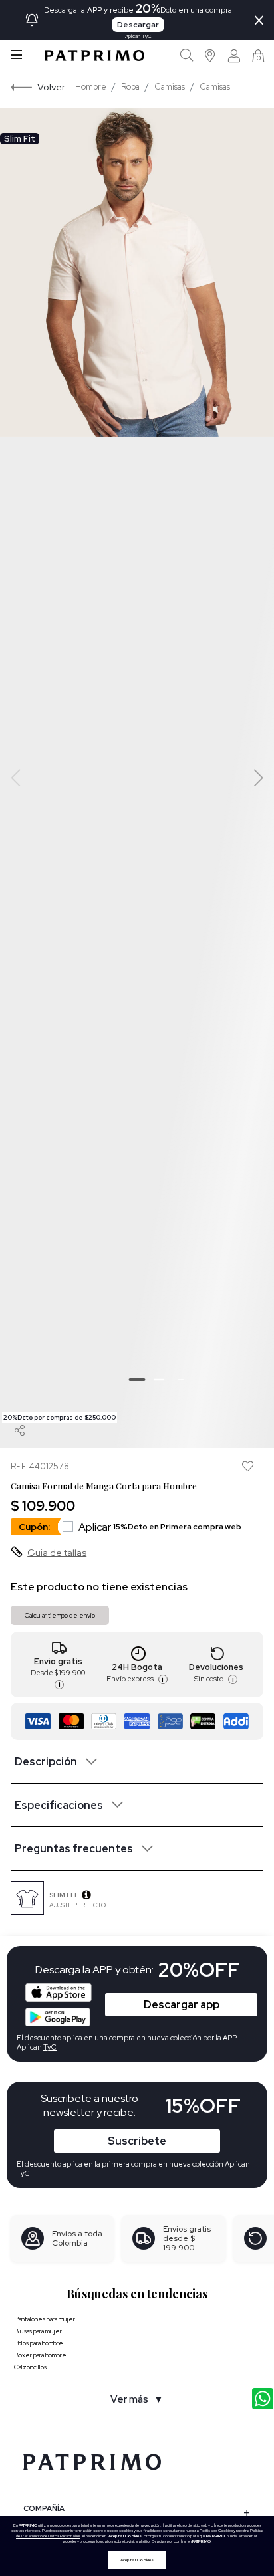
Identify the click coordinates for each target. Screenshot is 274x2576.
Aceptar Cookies (137, 2560)
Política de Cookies (216, 2531)
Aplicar (160, 1527)
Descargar (138, 25)
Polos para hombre (39, 2343)
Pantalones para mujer (45, 2319)
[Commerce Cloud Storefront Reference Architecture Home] (94, 55)
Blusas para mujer (38, 2331)
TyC (23, 2173)
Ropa (130, 87)
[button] (210, 55)
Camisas (170, 87)
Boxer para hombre (40, 2355)
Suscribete (137, 2141)
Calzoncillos (30, 2367)
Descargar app (182, 2005)
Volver (51, 87)
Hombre (91, 87)
